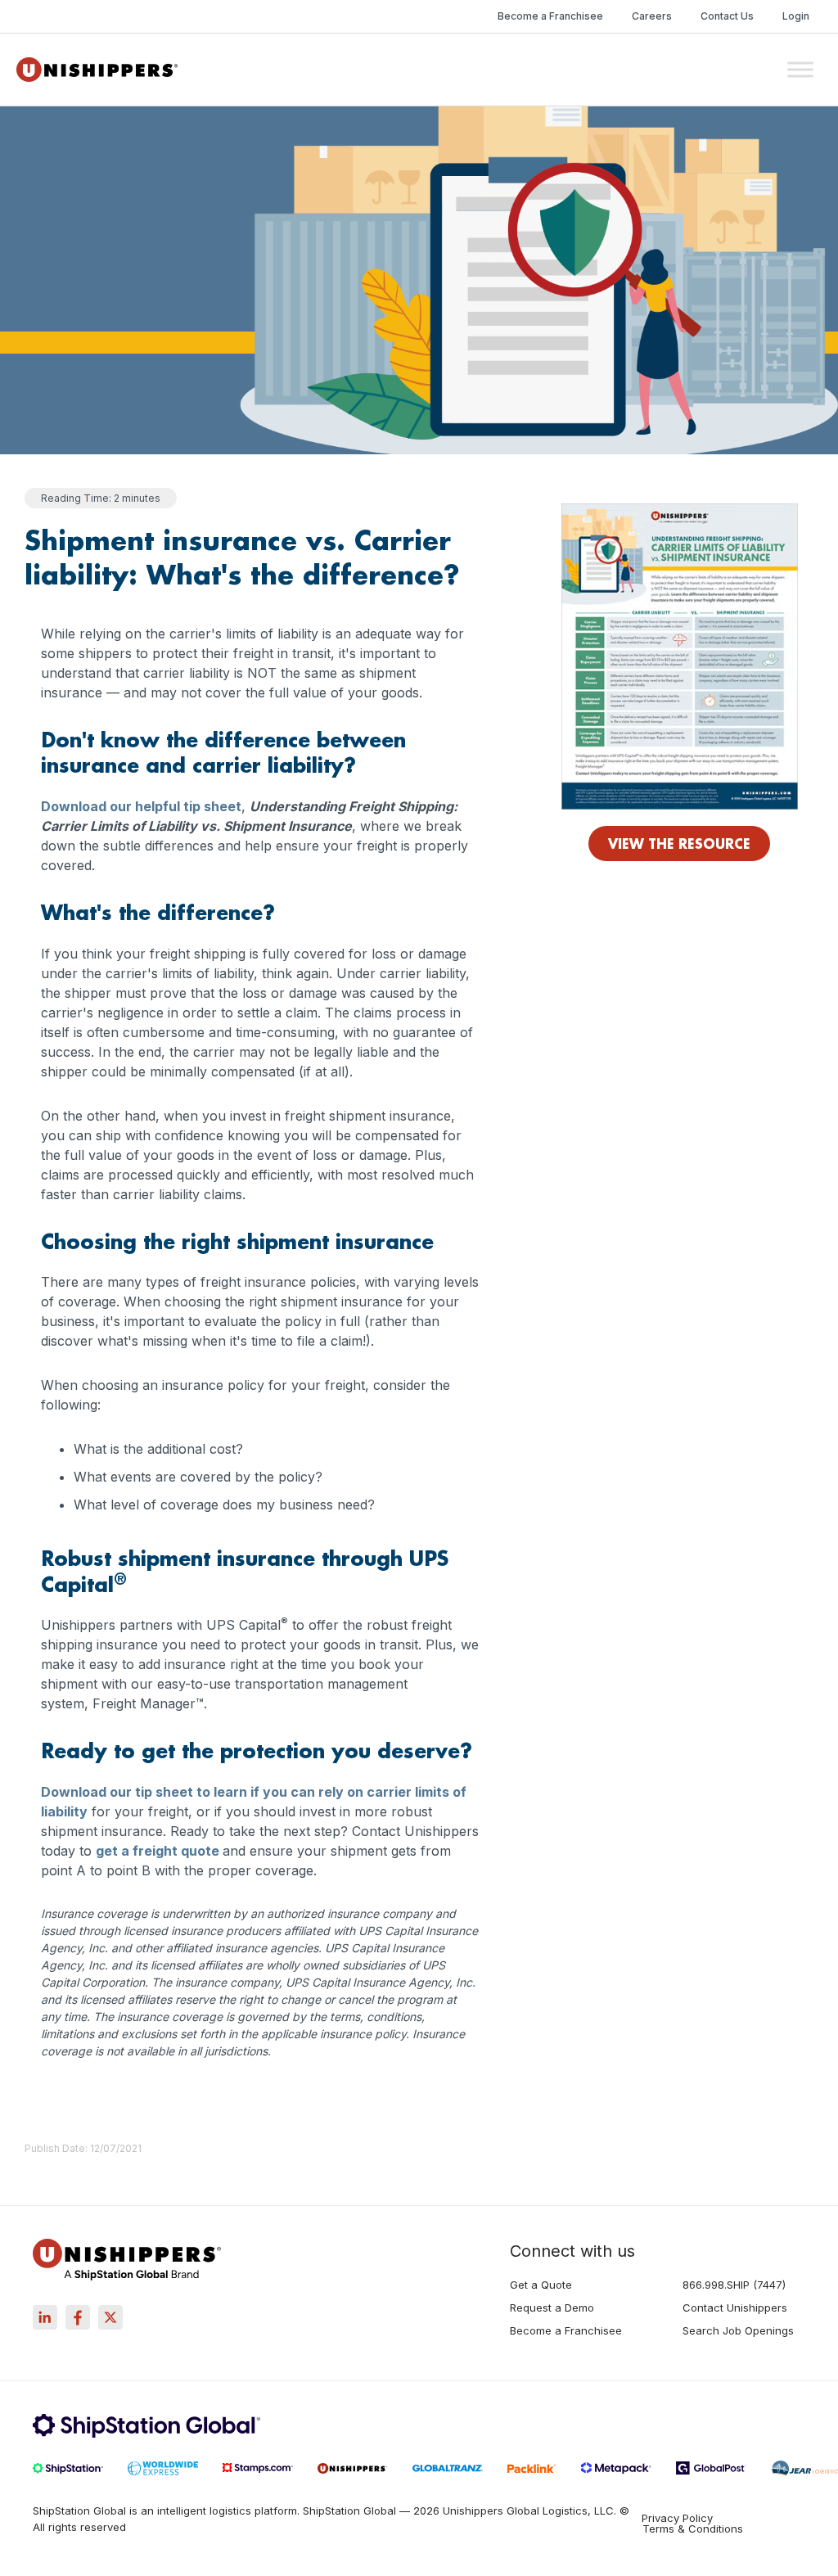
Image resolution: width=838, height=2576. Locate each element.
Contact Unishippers (735, 2308)
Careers (652, 16)
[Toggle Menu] (800, 69)
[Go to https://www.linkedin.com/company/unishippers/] (45, 2317)
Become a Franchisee (550, 16)
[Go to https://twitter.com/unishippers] (110, 2317)
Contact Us (727, 16)
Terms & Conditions (693, 2529)
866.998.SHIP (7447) (734, 2285)
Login (796, 16)
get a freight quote (158, 1851)
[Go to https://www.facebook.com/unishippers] (78, 2317)
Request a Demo (552, 2308)
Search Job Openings (738, 2331)
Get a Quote (541, 2285)
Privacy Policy (677, 2518)
